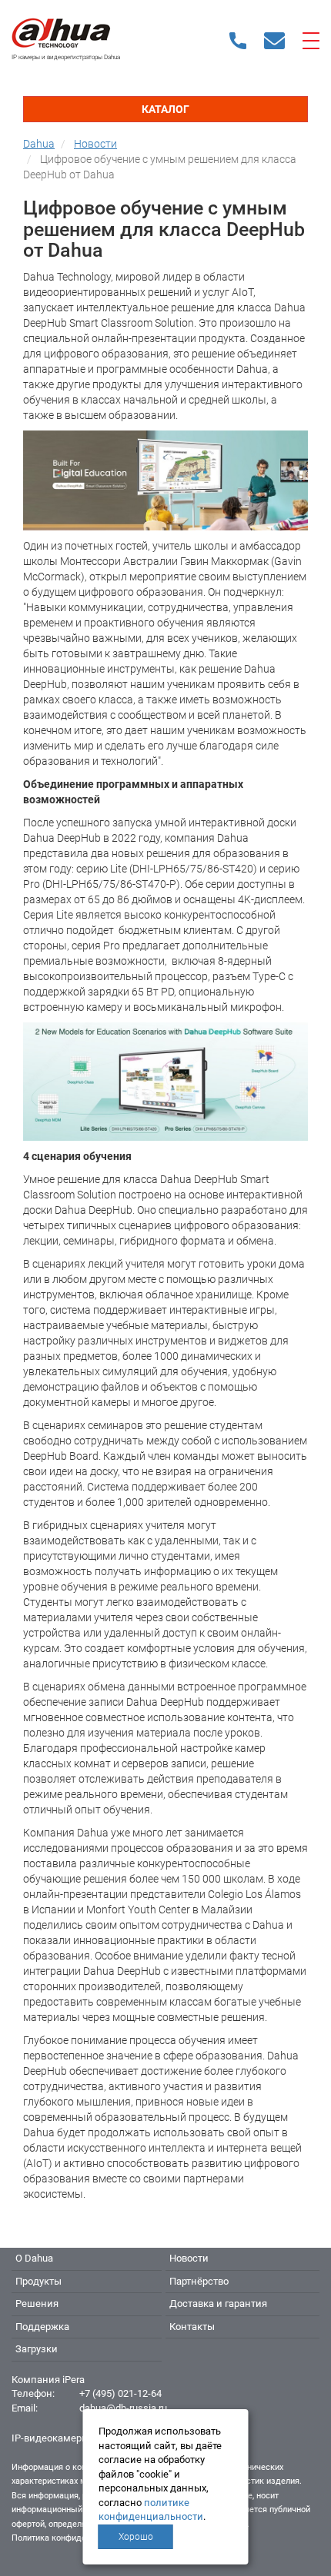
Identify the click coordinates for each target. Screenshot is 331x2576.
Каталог (165, 109)
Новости (189, 2258)
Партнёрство (199, 2281)
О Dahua (34, 2258)
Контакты (192, 2327)
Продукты (38, 2281)
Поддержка (42, 2327)
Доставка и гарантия (218, 2303)
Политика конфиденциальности (74, 2538)
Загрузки (37, 2349)
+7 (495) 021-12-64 (120, 2393)
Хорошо (136, 2537)
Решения (37, 2303)
